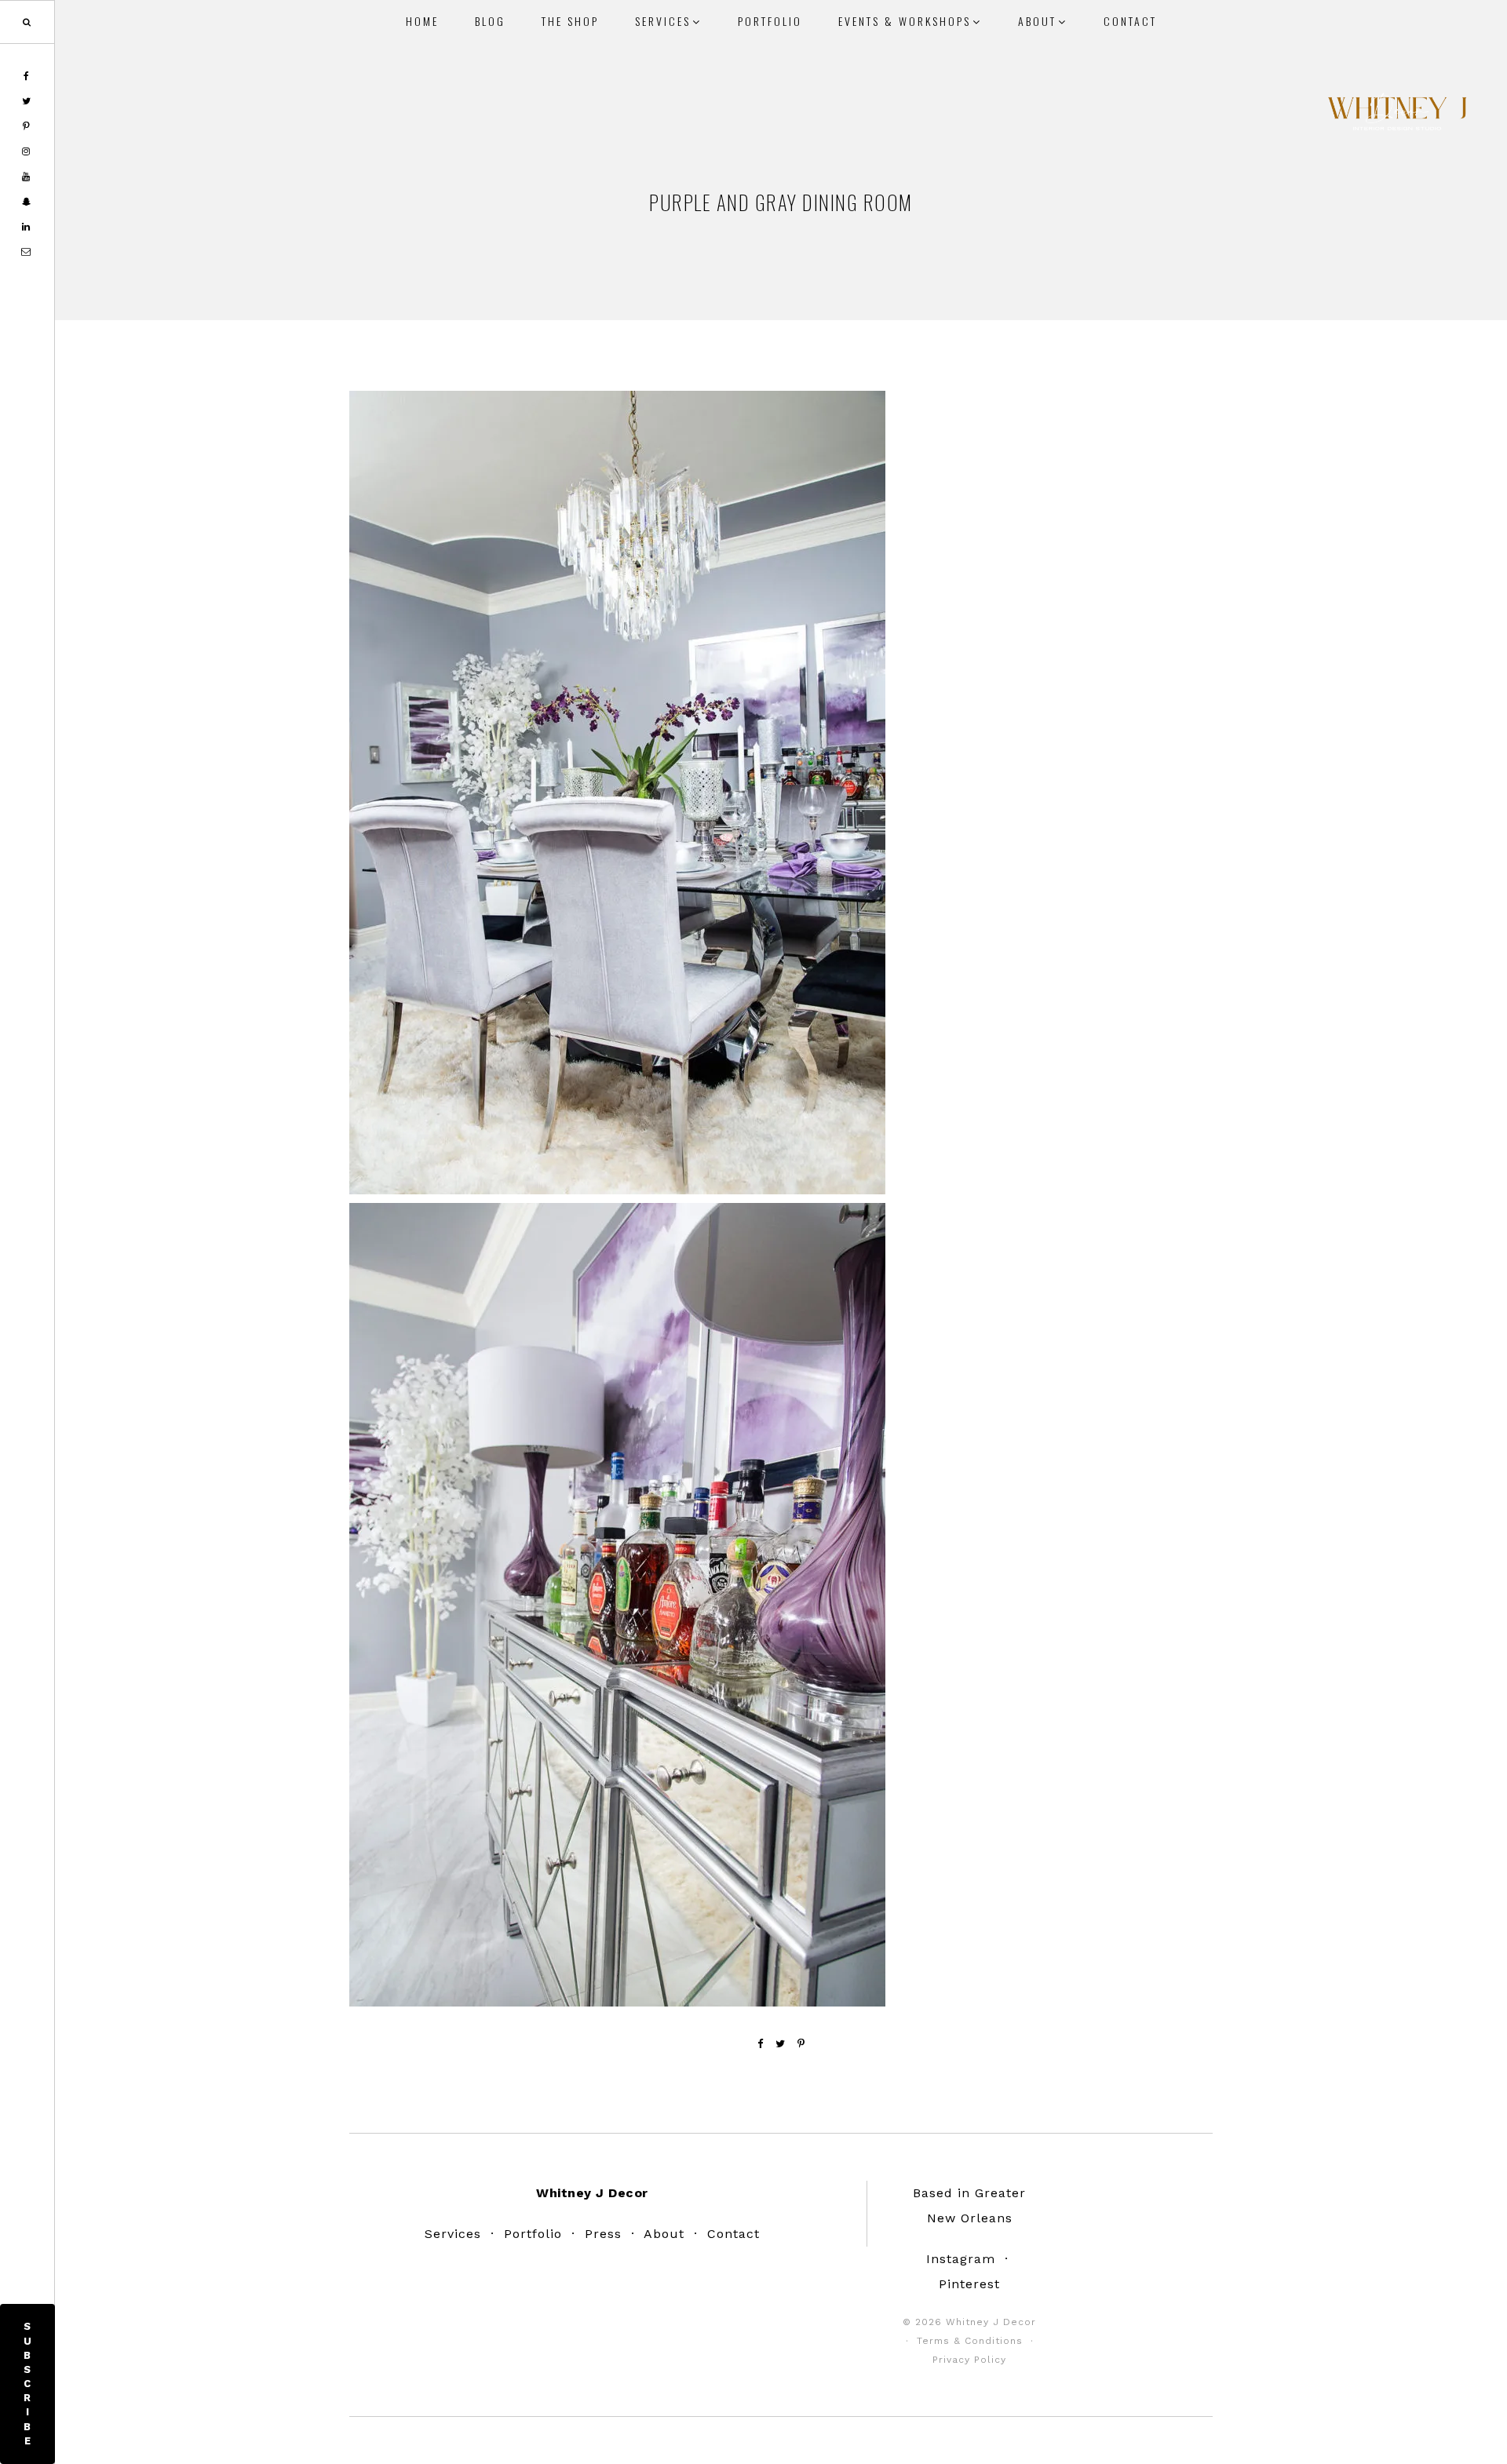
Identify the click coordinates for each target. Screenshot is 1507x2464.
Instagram (961, 2259)
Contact (733, 2234)
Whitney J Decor (1397, 114)
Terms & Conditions (970, 2341)
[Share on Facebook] (761, 2044)
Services (453, 2234)
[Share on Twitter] (781, 2044)
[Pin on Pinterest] (801, 2044)
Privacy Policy (969, 2360)
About (664, 2234)
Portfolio (533, 2234)
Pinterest (969, 2284)
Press (603, 2234)
